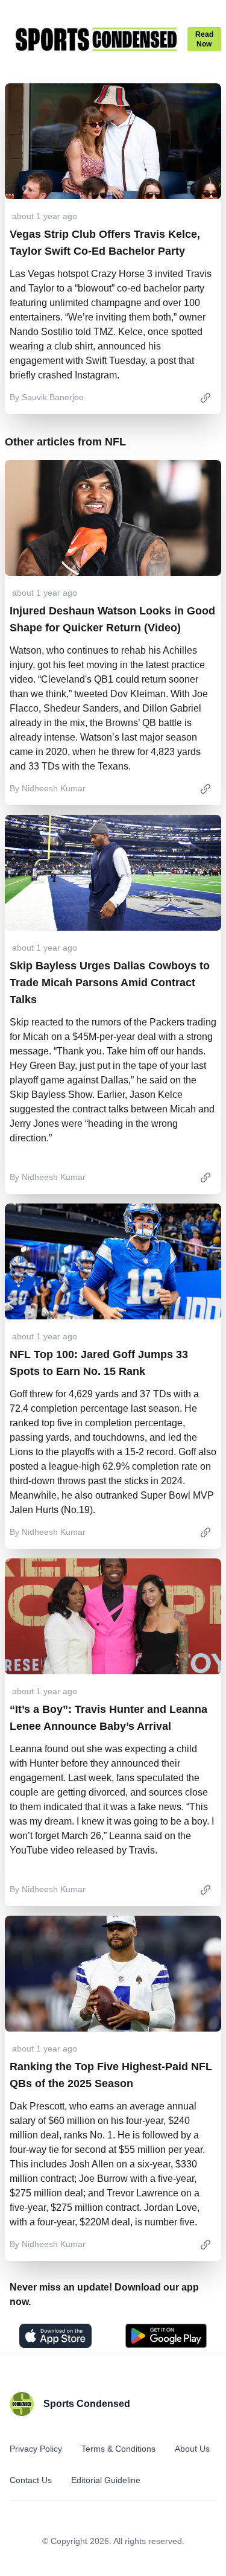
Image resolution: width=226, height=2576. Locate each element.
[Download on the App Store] (55, 2336)
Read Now (204, 39)
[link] (206, 397)
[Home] (96, 39)
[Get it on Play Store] (166, 2336)
